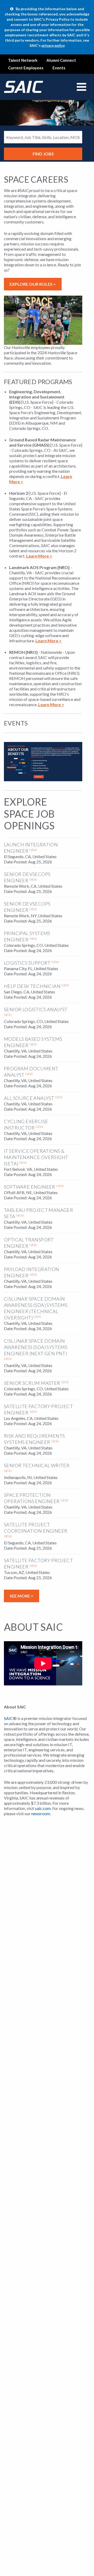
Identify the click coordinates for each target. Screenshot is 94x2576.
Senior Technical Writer (37, 1465)
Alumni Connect (61, 60)
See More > (22, 1596)
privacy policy (53, 45)
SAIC (8, 1718)
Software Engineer (30, 1187)
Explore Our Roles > (33, 284)
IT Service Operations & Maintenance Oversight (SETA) (36, 1157)
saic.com (43, 1808)
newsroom (41, 1813)
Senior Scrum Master (32, 1383)
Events (59, 68)
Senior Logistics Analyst (36, 1009)
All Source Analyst (29, 1098)
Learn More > (39, 556)
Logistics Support (27, 963)
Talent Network (23, 60)
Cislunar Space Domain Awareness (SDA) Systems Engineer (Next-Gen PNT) (36, 1347)
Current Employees (26, 68)
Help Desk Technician (32, 986)
